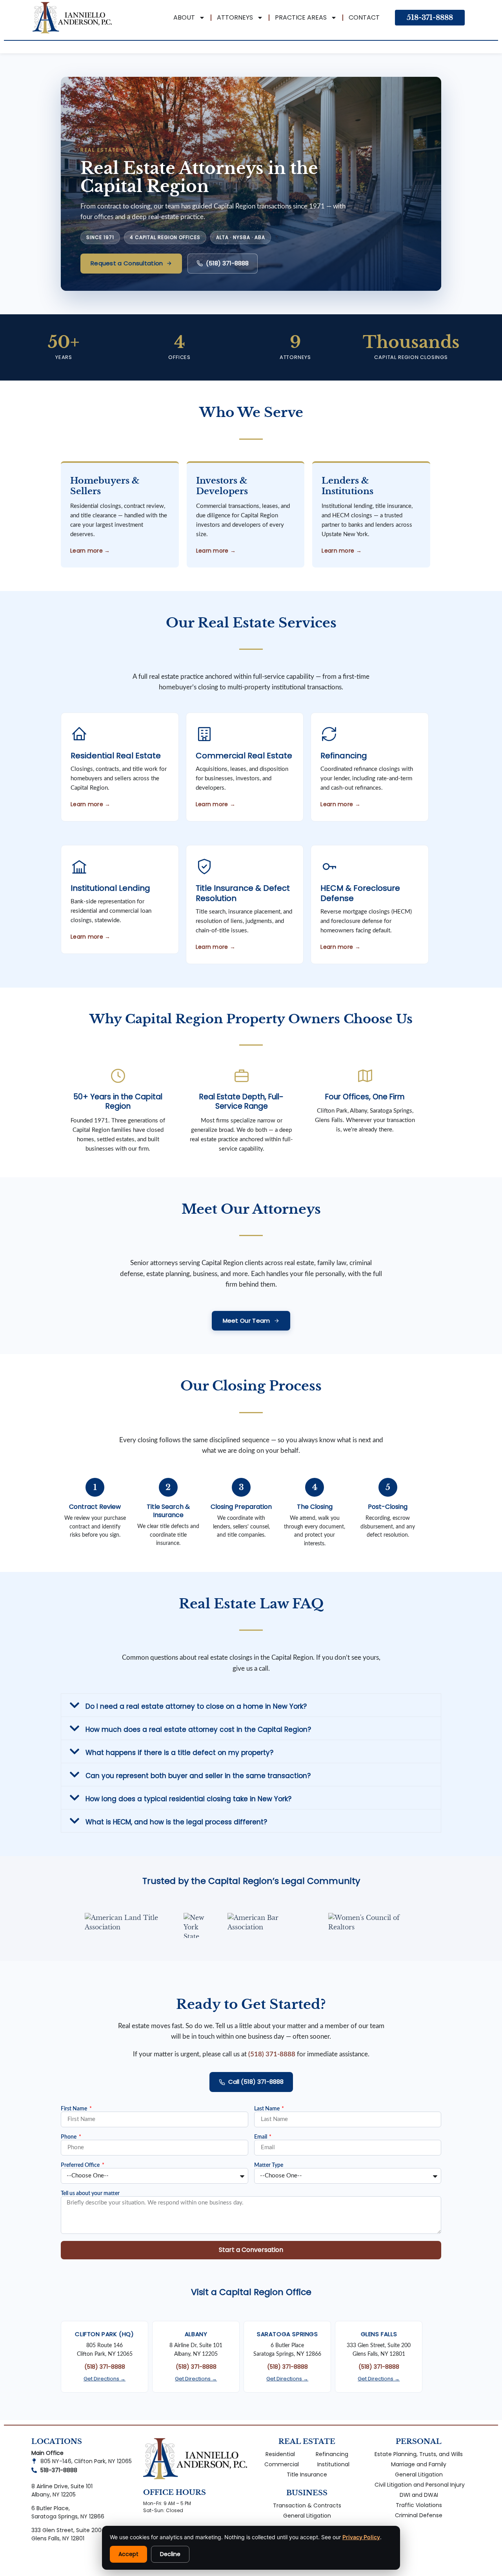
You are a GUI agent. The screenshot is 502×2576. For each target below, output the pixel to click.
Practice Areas (301, 17)
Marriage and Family (419, 2464)
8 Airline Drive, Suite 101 (62, 2486)
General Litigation (307, 2516)
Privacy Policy (361, 2537)
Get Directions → (105, 2379)
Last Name (267, 2109)
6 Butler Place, (51, 2508)
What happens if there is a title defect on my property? (179, 1753)
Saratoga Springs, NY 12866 (68, 2516)
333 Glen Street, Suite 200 (66, 2530)
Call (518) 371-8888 (256, 2082)
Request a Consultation (127, 263)
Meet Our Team (246, 1321)
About (184, 17)
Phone (69, 2137)
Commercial (282, 2464)
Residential (280, 2454)
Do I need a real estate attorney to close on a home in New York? (196, 1706)
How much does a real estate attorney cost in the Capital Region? (198, 1729)
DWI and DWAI (419, 2495)
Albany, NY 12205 (54, 2494)
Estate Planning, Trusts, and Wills (419, 2454)
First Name (75, 2109)
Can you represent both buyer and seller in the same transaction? (198, 1776)
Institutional (333, 2464)
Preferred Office (81, 2165)
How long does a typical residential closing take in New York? (188, 1799)
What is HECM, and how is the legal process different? (176, 1822)
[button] (251, 1705)
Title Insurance (307, 2474)
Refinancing (332, 2454)
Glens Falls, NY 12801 (58, 2538)
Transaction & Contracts (307, 2505)
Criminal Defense (419, 2515)
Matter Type (269, 2165)
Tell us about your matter (90, 2193)
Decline (170, 2554)
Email (261, 2137)
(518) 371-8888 (227, 263)
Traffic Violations (419, 2505)
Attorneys (235, 17)
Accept (128, 2554)
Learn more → (91, 804)
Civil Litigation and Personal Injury (420, 2485)
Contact (364, 17)
